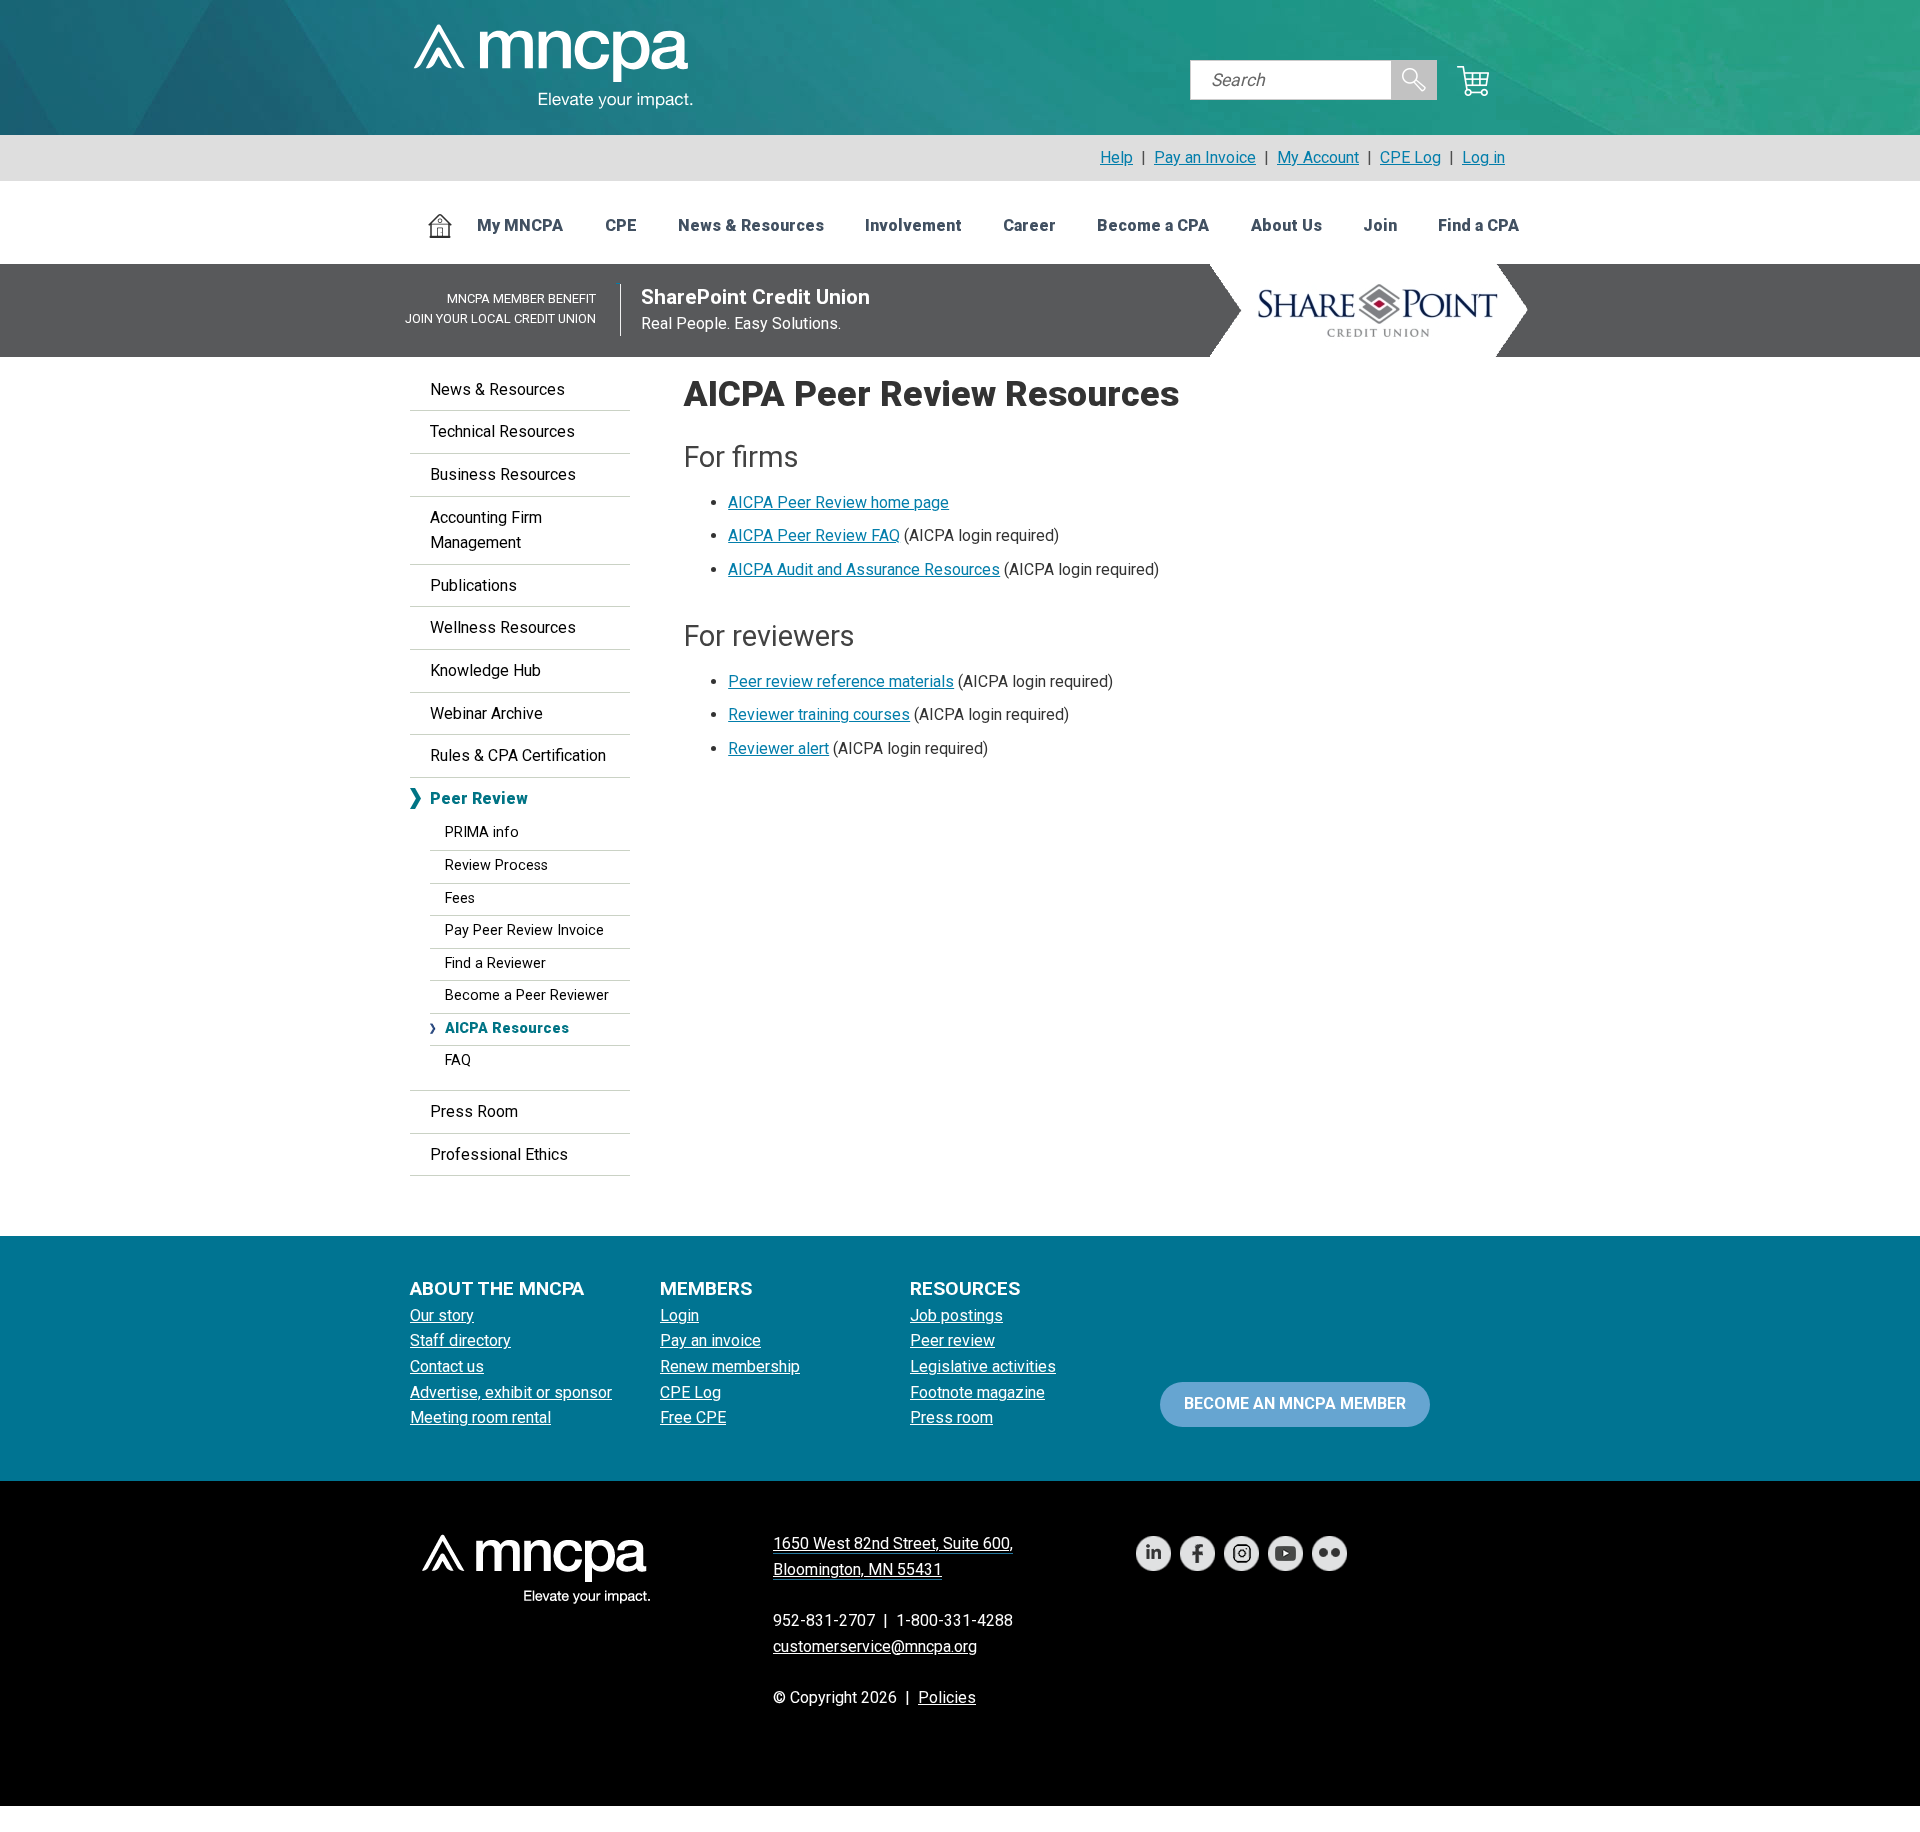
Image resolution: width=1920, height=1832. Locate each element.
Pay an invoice (710, 1340)
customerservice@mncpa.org (875, 1646)
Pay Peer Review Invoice (524, 930)
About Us (1286, 225)
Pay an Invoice (1205, 157)
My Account (1318, 157)
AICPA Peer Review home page (838, 502)
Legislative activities (983, 1366)
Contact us (447, 1366)
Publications (473, 585)
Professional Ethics (499, 1154)
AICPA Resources (507, 1028)
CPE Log (1410, 157)
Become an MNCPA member (1295, 1403)
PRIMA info (482, 832)
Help (1116, 157)
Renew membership (730, 1366)
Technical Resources (502, 431)
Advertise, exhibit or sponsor (511, 1392)
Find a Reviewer (495, 963)
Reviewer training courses (819, 714)
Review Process (496, 865)
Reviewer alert (778, 748)
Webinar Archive (486, 713)
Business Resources (503, 474)
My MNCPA (520, 225)
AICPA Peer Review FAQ (814, 535)
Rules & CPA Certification (518, 755)
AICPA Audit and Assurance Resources (864, 569)
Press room (951, 1417)
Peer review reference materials (841, 681)
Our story (442, 1315)
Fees (460, 898)
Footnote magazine (977, 1392)
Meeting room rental (480, 1417)
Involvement (913, 225)
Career (1029, 225)
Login (679, 1315)
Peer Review (479, 798)
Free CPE (693, 1417)
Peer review (952, 1340)
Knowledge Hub (485, 670)
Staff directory (460, 1340)
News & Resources (751, 225)
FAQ (458, 1060)
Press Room (474, 1111)
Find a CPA (1478, 225)
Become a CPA (1153, 225)
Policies (947, 1697)
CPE (621, 225)
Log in (1483, 157)
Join (1380, 225)
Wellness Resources (503, 627)
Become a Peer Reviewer (527, 995)
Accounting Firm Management (486, 530)
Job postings (956, 1315)
